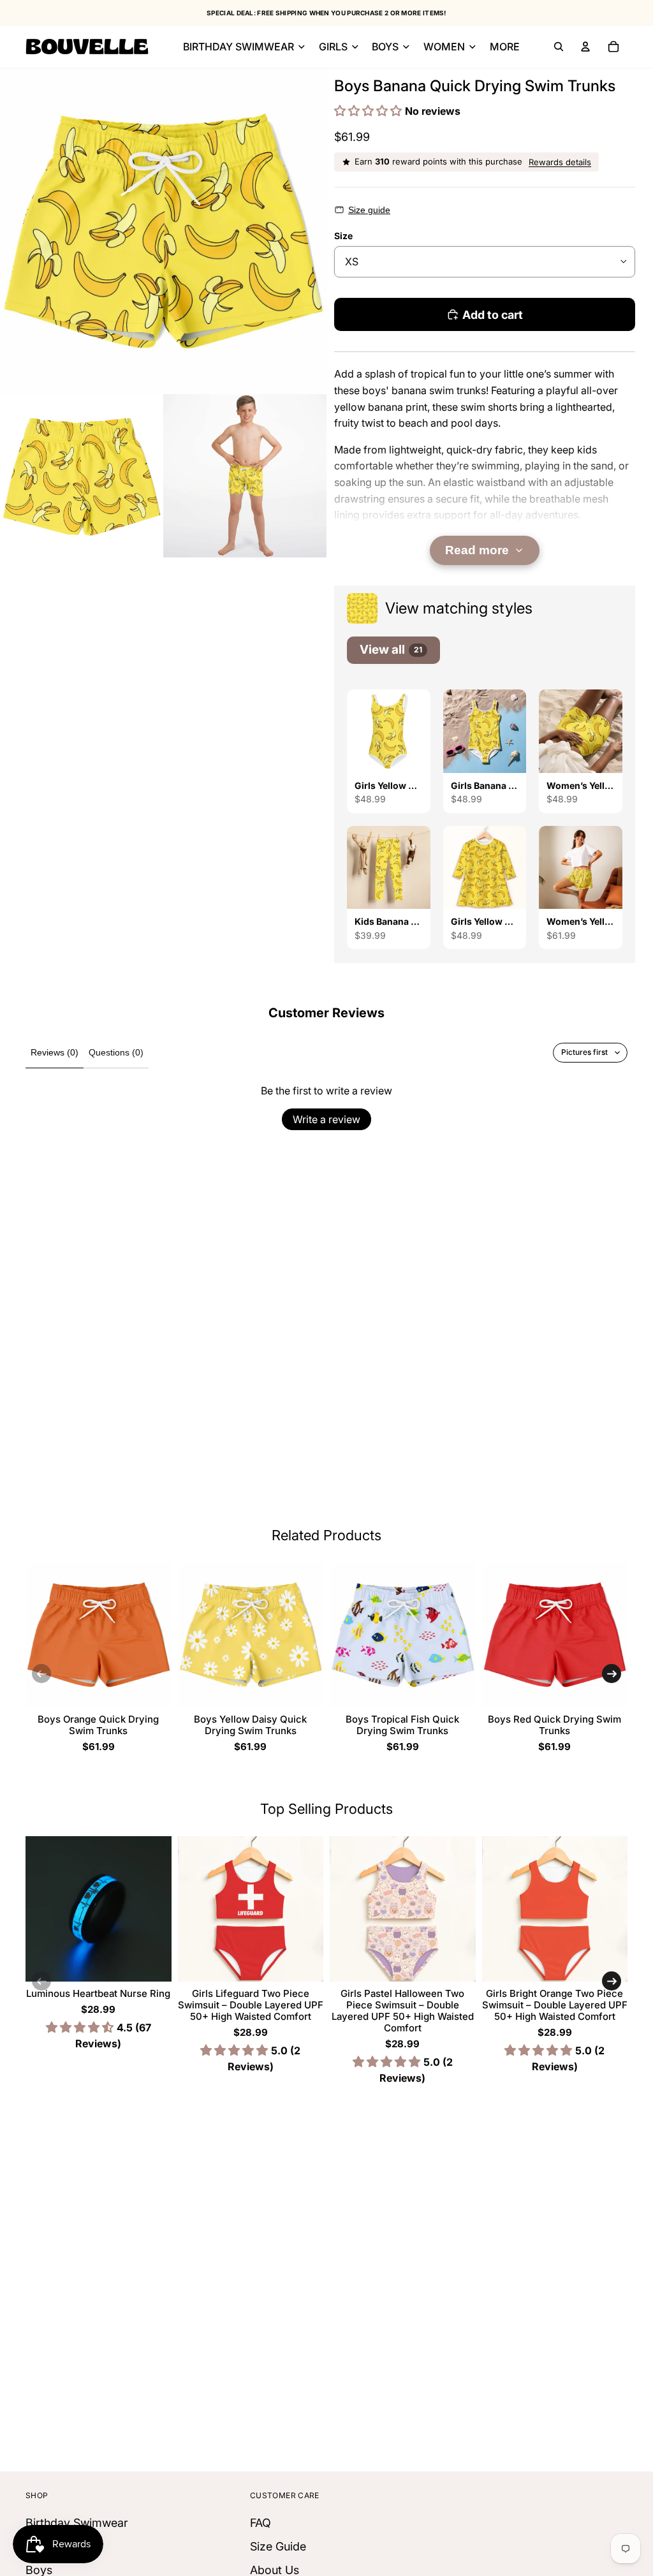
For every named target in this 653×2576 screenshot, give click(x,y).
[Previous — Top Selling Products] (41, 1981)
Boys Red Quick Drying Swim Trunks (554, 1725)
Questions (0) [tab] (116, 1052)
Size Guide (278, 2546)
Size (343, 236)
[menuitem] (505, 47)
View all (391, 650)
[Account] (585, 47)
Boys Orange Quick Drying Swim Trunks (98, 1725)
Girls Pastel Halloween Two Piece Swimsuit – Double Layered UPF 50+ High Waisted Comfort (403, 2011)
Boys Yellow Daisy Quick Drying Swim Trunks (250, 1725)
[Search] (559, 47)
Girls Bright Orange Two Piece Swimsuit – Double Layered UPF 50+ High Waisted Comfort (555, 2005)
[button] (370, 111)
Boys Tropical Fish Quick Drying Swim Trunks (402, 1725)
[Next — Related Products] (612, 1674)
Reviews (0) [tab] (55, 1052)
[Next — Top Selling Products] (612, 1981)
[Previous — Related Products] (41, 1674)
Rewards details (560, 162)
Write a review (326, 1119)
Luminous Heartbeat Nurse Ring (98, 1993)
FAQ (260, 2523)
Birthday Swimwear (77, 2523)
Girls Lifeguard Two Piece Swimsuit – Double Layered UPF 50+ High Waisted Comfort (251, 2005)
